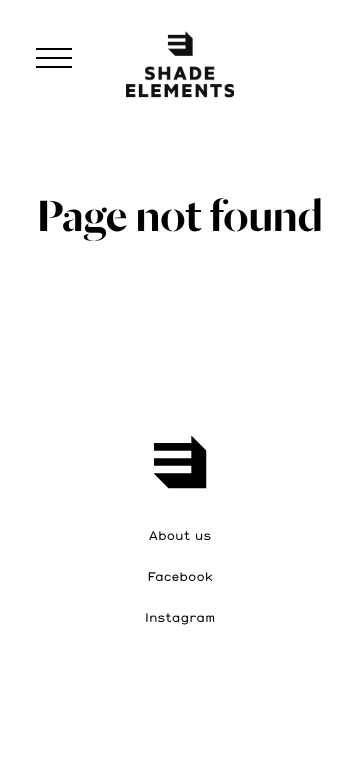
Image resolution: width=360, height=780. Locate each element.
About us (180, 536)
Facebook (179, 577)
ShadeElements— (180, 61)
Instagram (180, 618)
